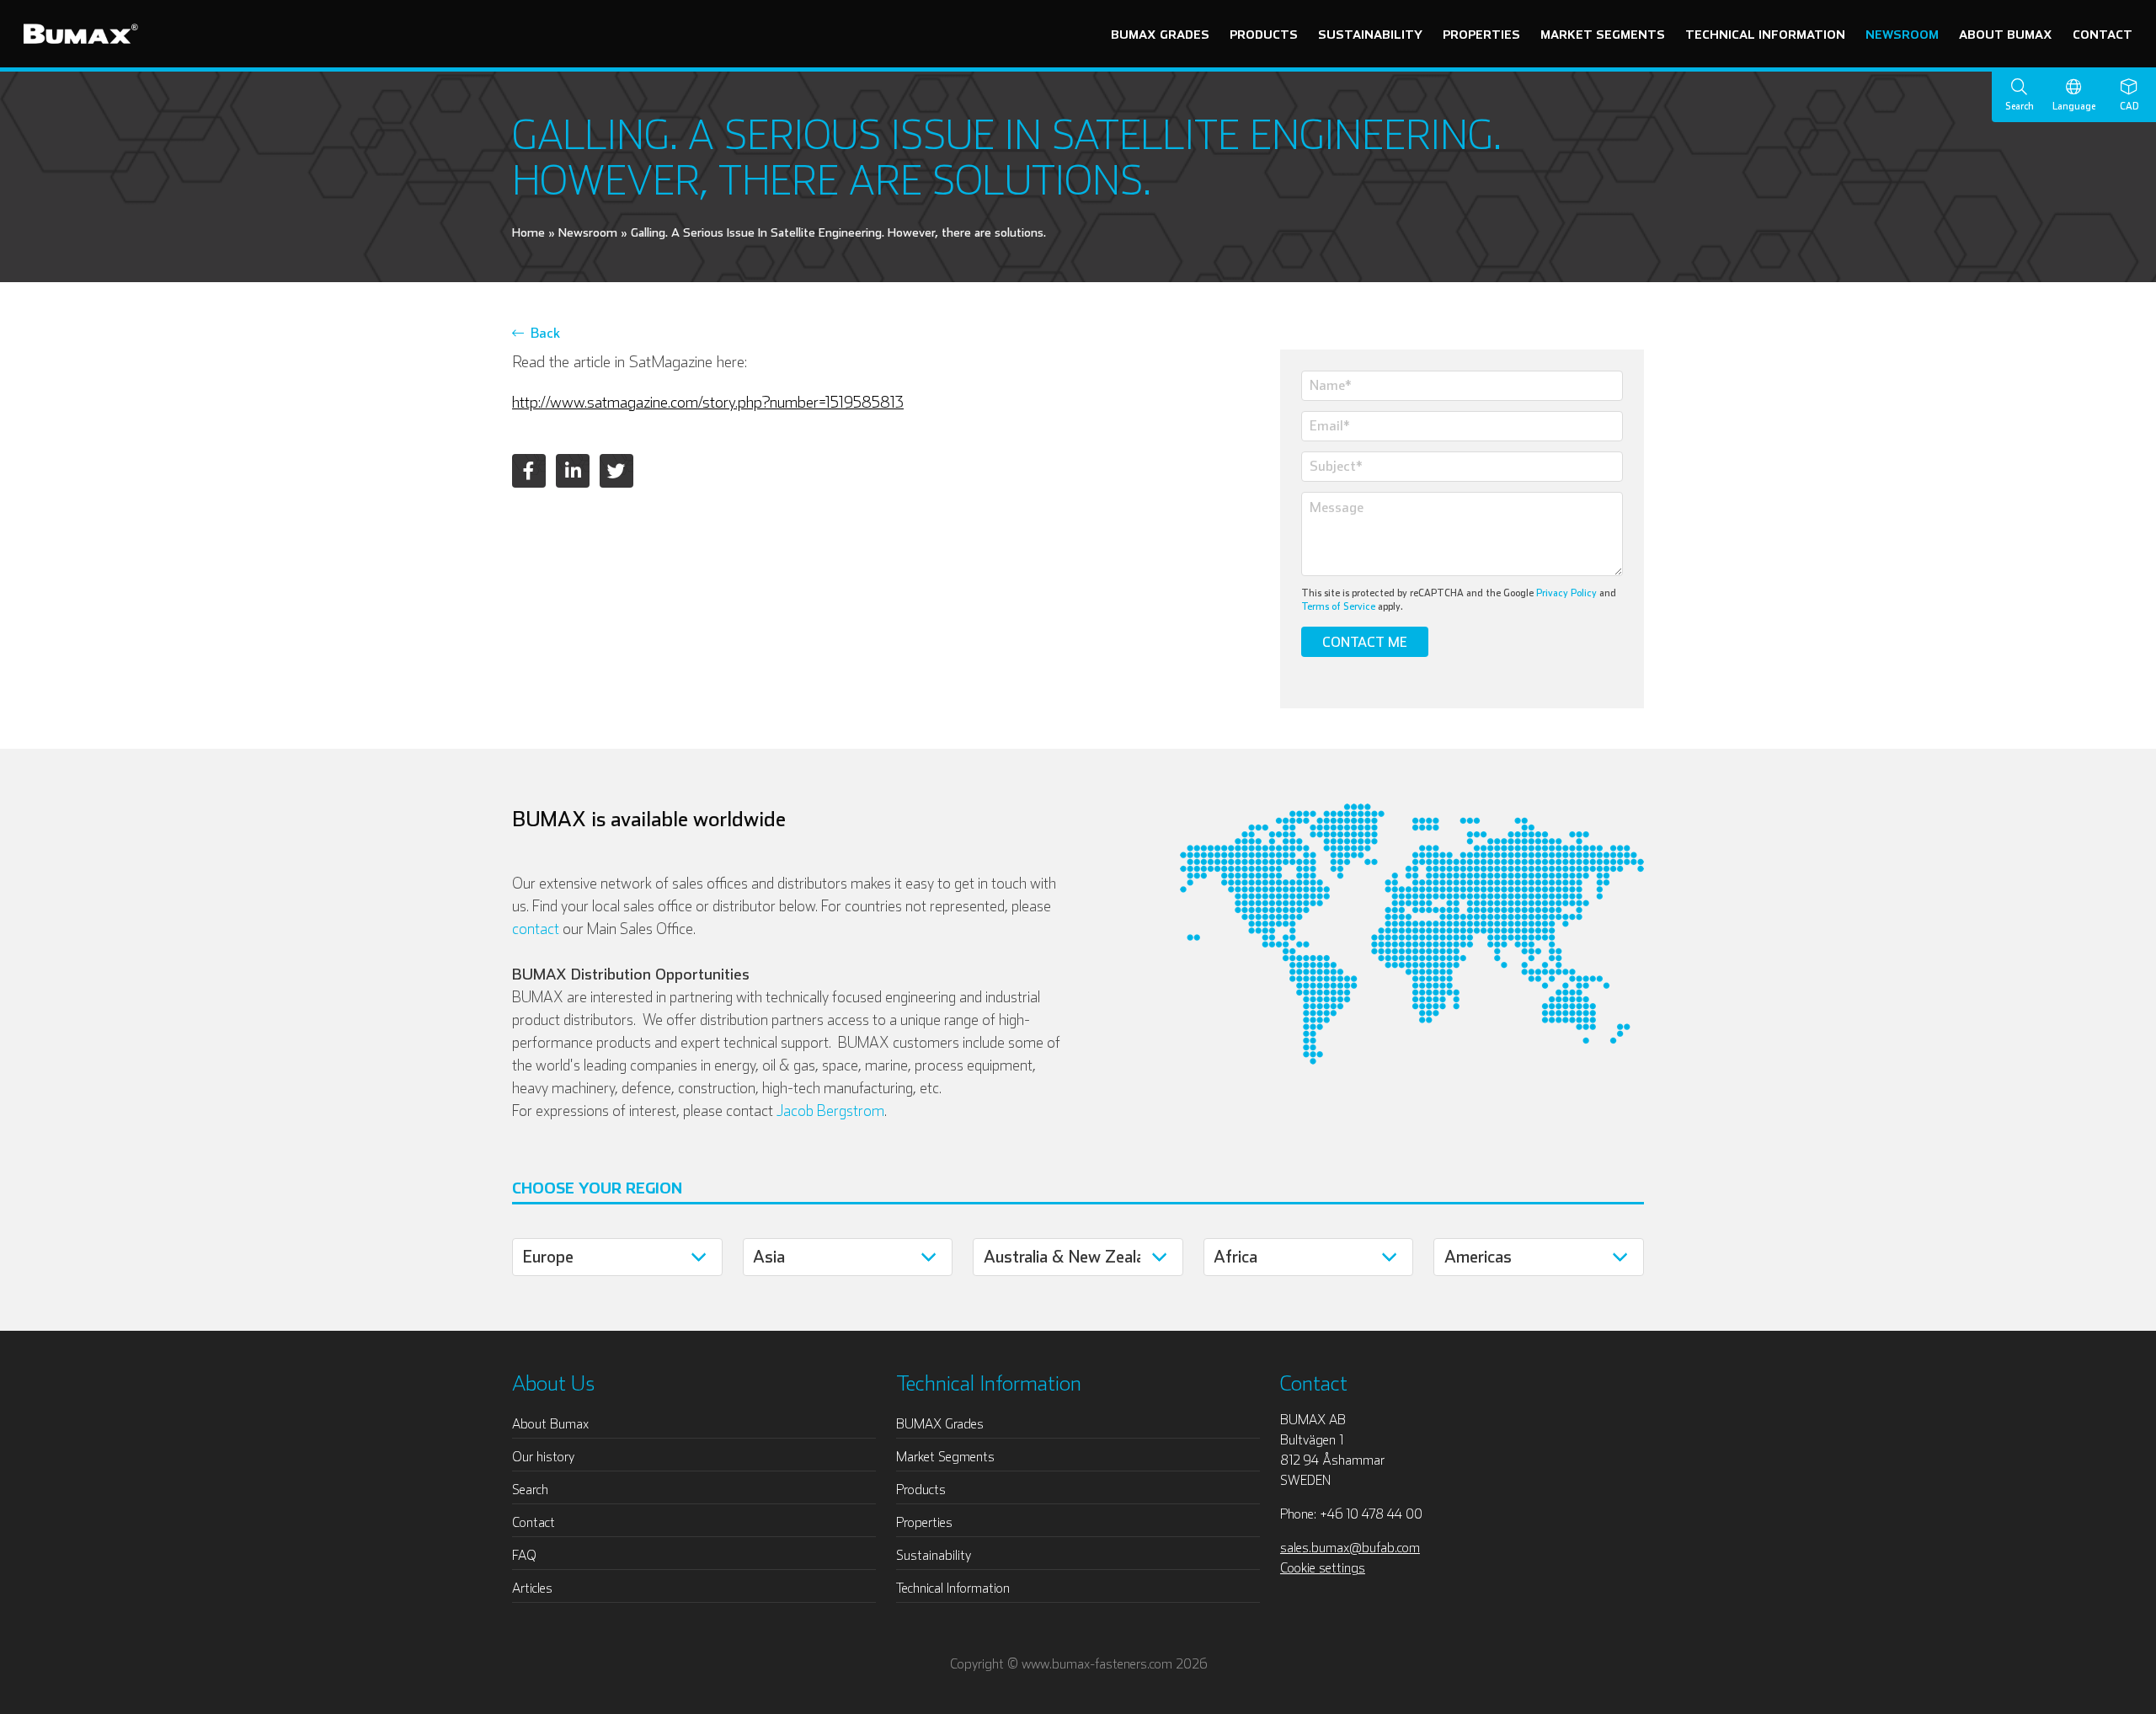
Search (530, 1489)
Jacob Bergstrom (830, 1111)
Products (1264, 34)
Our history (543, 1456)
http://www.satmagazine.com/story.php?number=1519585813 (708, 402)
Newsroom (1902, 34)
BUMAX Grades (1160, 34)
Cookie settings (1323, 1567)
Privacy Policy (1566, 593)
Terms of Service (1338, 606)
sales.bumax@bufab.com (1350, 1547)
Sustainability (1370, 34)
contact (536, 929)
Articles (532, 1588)
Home (528, 232)
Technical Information (1765, 34)
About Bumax (2006, 34)
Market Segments (1603, 34)
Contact (2103, 34)
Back (542, 333)
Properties (1481, 34)
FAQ (524, 1555)
